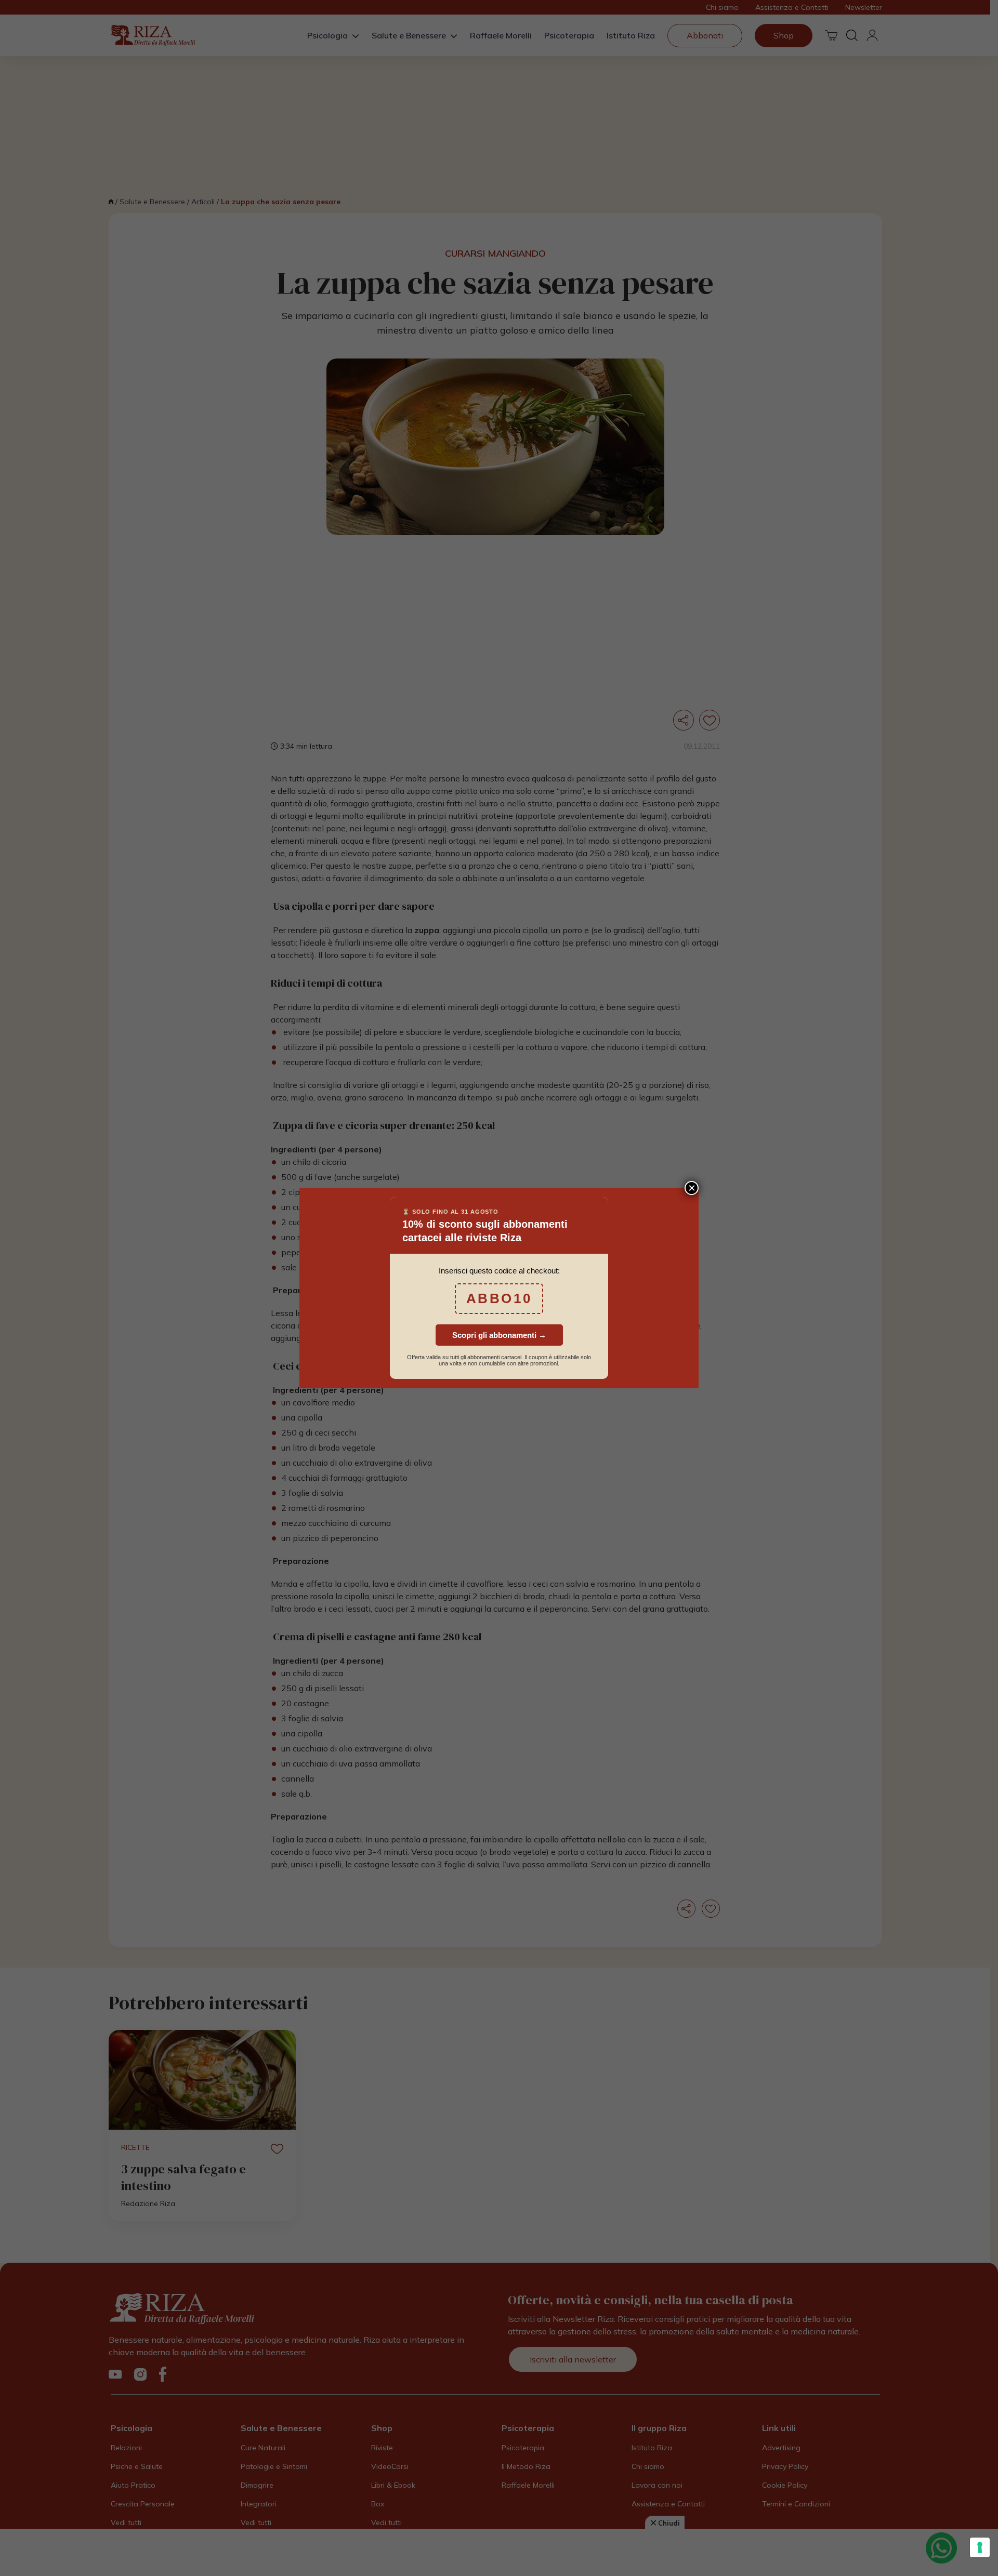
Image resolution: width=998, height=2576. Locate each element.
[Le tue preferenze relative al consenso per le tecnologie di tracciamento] (980, 2547)
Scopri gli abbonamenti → (499, 1335)
